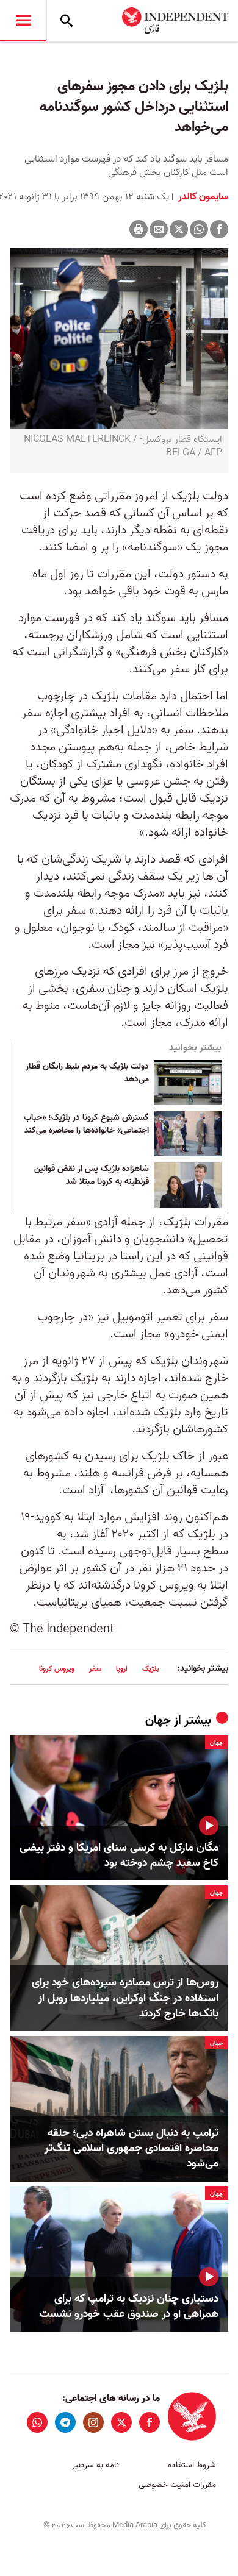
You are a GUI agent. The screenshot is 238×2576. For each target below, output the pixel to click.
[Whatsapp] (199, 229)
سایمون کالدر (202, 197)
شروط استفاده (192, 2465)
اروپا (122, 1669)
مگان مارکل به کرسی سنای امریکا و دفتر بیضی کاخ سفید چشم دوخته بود (119, 1856)
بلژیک (150, 1669)
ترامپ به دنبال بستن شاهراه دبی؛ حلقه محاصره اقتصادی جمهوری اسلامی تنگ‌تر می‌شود (132, 2149)
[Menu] (23, 21)
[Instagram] (93, 2422)
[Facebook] (219, 229)
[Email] (159, 229)
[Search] (67, 21)
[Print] (139, 229)
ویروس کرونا (57, 1669)
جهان (158, 1721)
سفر (95, 1669)
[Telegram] (65, 2422)
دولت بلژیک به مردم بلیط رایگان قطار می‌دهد (87, 1073)
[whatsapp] (37, 2422)
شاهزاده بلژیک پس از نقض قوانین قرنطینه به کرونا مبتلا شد (92, 1176)
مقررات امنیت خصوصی (177, 2485)
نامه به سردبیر (96, 2465)
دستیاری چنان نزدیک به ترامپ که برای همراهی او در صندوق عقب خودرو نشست (129, 2307)
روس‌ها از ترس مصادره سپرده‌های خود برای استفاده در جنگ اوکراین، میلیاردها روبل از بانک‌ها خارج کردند (125, 1998)
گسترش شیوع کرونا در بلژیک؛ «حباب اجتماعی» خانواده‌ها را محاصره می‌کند (86, 1125)
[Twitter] (179, 229)
